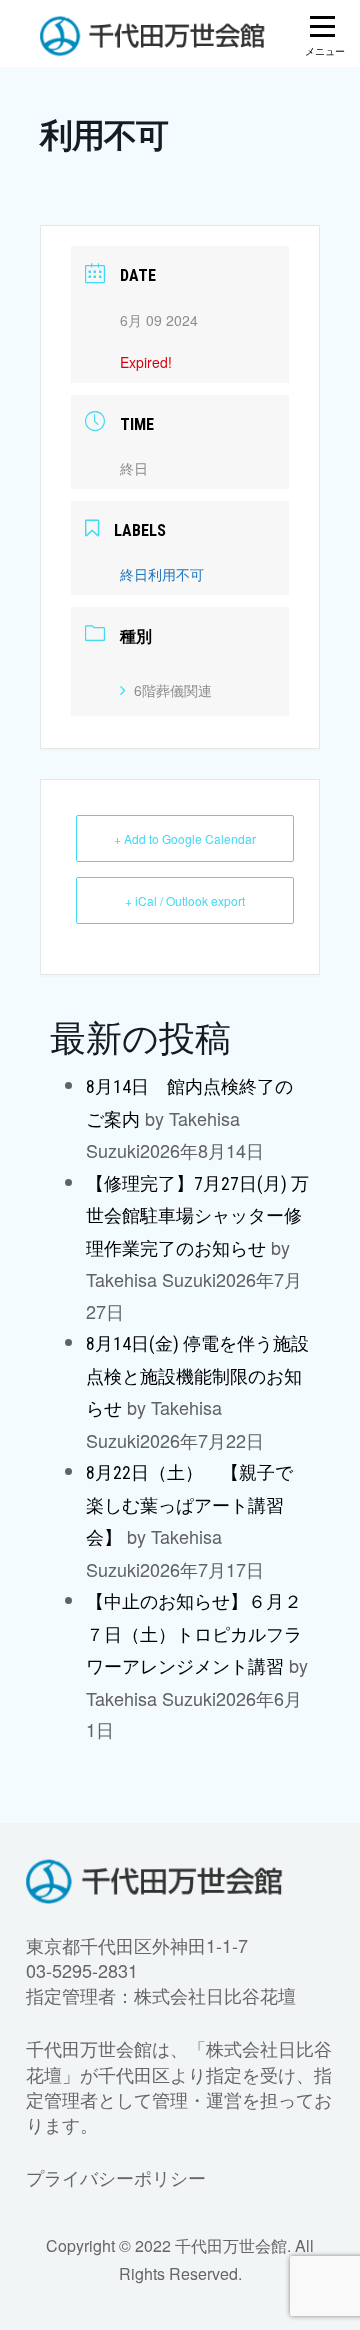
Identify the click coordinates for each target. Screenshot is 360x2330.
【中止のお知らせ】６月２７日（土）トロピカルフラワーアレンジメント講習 (194, 1634)
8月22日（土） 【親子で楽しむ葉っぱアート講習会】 (189, 1505)
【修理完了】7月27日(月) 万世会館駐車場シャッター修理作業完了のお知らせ (197, 1216)
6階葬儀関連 (173, 690)
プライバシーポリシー (116, 2177)
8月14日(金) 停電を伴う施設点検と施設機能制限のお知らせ (197, 1376)
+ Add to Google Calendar (185, 838)
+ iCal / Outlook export (185, 900)
